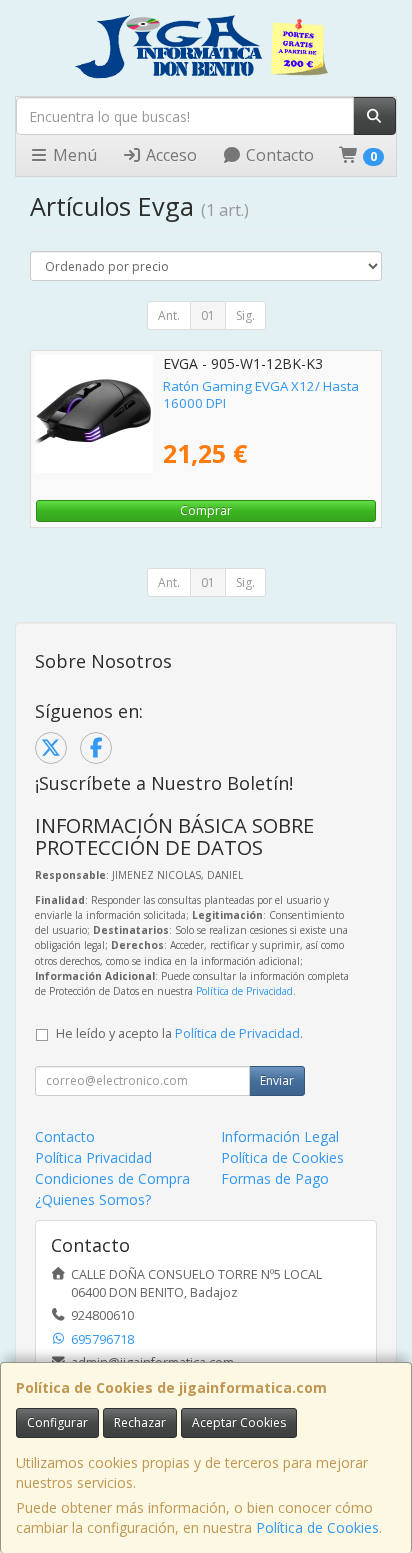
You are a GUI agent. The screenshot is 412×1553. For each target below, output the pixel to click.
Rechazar (140, 1422)
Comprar (206, 510)
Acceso (169, 155)
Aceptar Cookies (239, 1422)
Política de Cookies (317, 1527)
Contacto (278, 155)
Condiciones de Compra (112, 1178)
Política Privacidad (93, 1157)
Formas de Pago (275, 1178)
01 (208, 315)
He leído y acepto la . (179, 1033)
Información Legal (280, 1136)
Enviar (277, 1080)
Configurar (57, 1422)
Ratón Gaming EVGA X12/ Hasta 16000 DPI (261, 394)
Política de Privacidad (244, 991)
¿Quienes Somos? (93, 1199)
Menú (73, 155)
